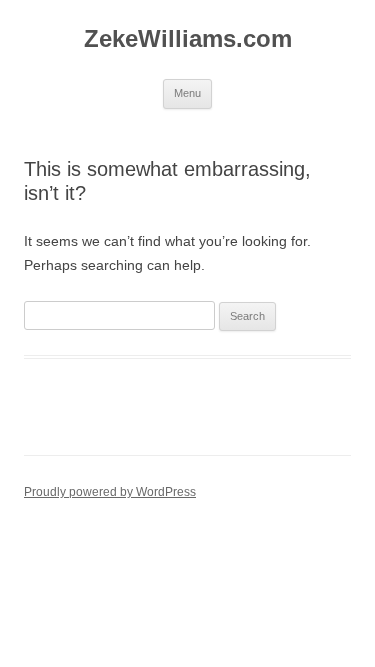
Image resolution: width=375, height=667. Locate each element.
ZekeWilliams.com (188, 38)
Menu (187, 93)
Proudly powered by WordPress (110, 492)
